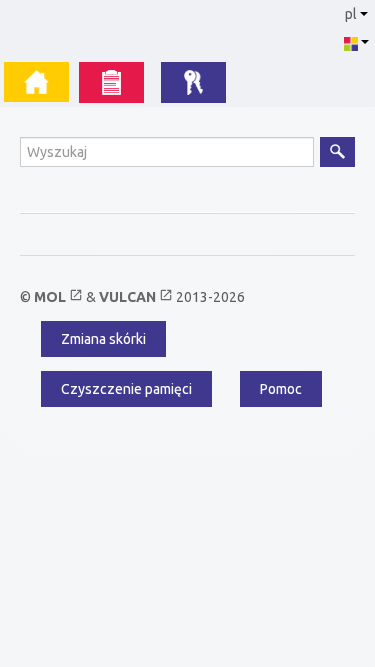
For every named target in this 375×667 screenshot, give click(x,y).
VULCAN (136, 297)
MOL (58, 297)
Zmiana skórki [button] (103, 339)
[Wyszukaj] (337, 152)
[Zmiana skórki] (356, 42)
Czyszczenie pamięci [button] (126, 389)
